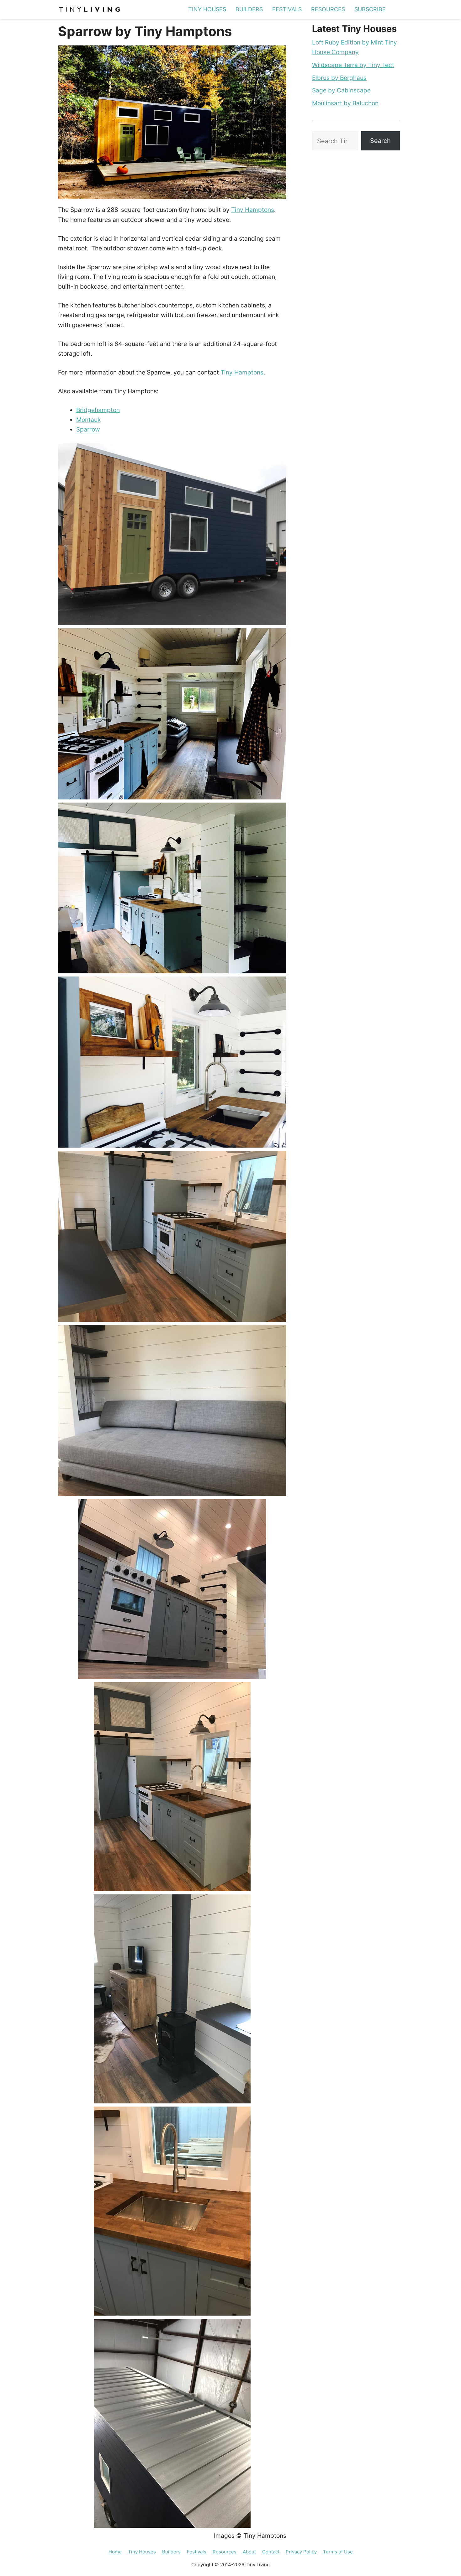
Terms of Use (338, 2552)
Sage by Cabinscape (341, 90)
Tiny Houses (207, 9)
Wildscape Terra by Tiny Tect (353, 65)
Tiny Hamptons (253, 210)
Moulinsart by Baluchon (345, 103)
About (249, 2552)
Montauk (88, 420)
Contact (271, 2552)
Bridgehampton (98, 410)
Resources (328, 9)
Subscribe (370, 9)
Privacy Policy (301, 2552)
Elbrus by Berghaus (339, 78)
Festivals (287, 9)
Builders (249, 9)
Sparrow (88, 429)
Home (115, 2552)
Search (380, 141)
